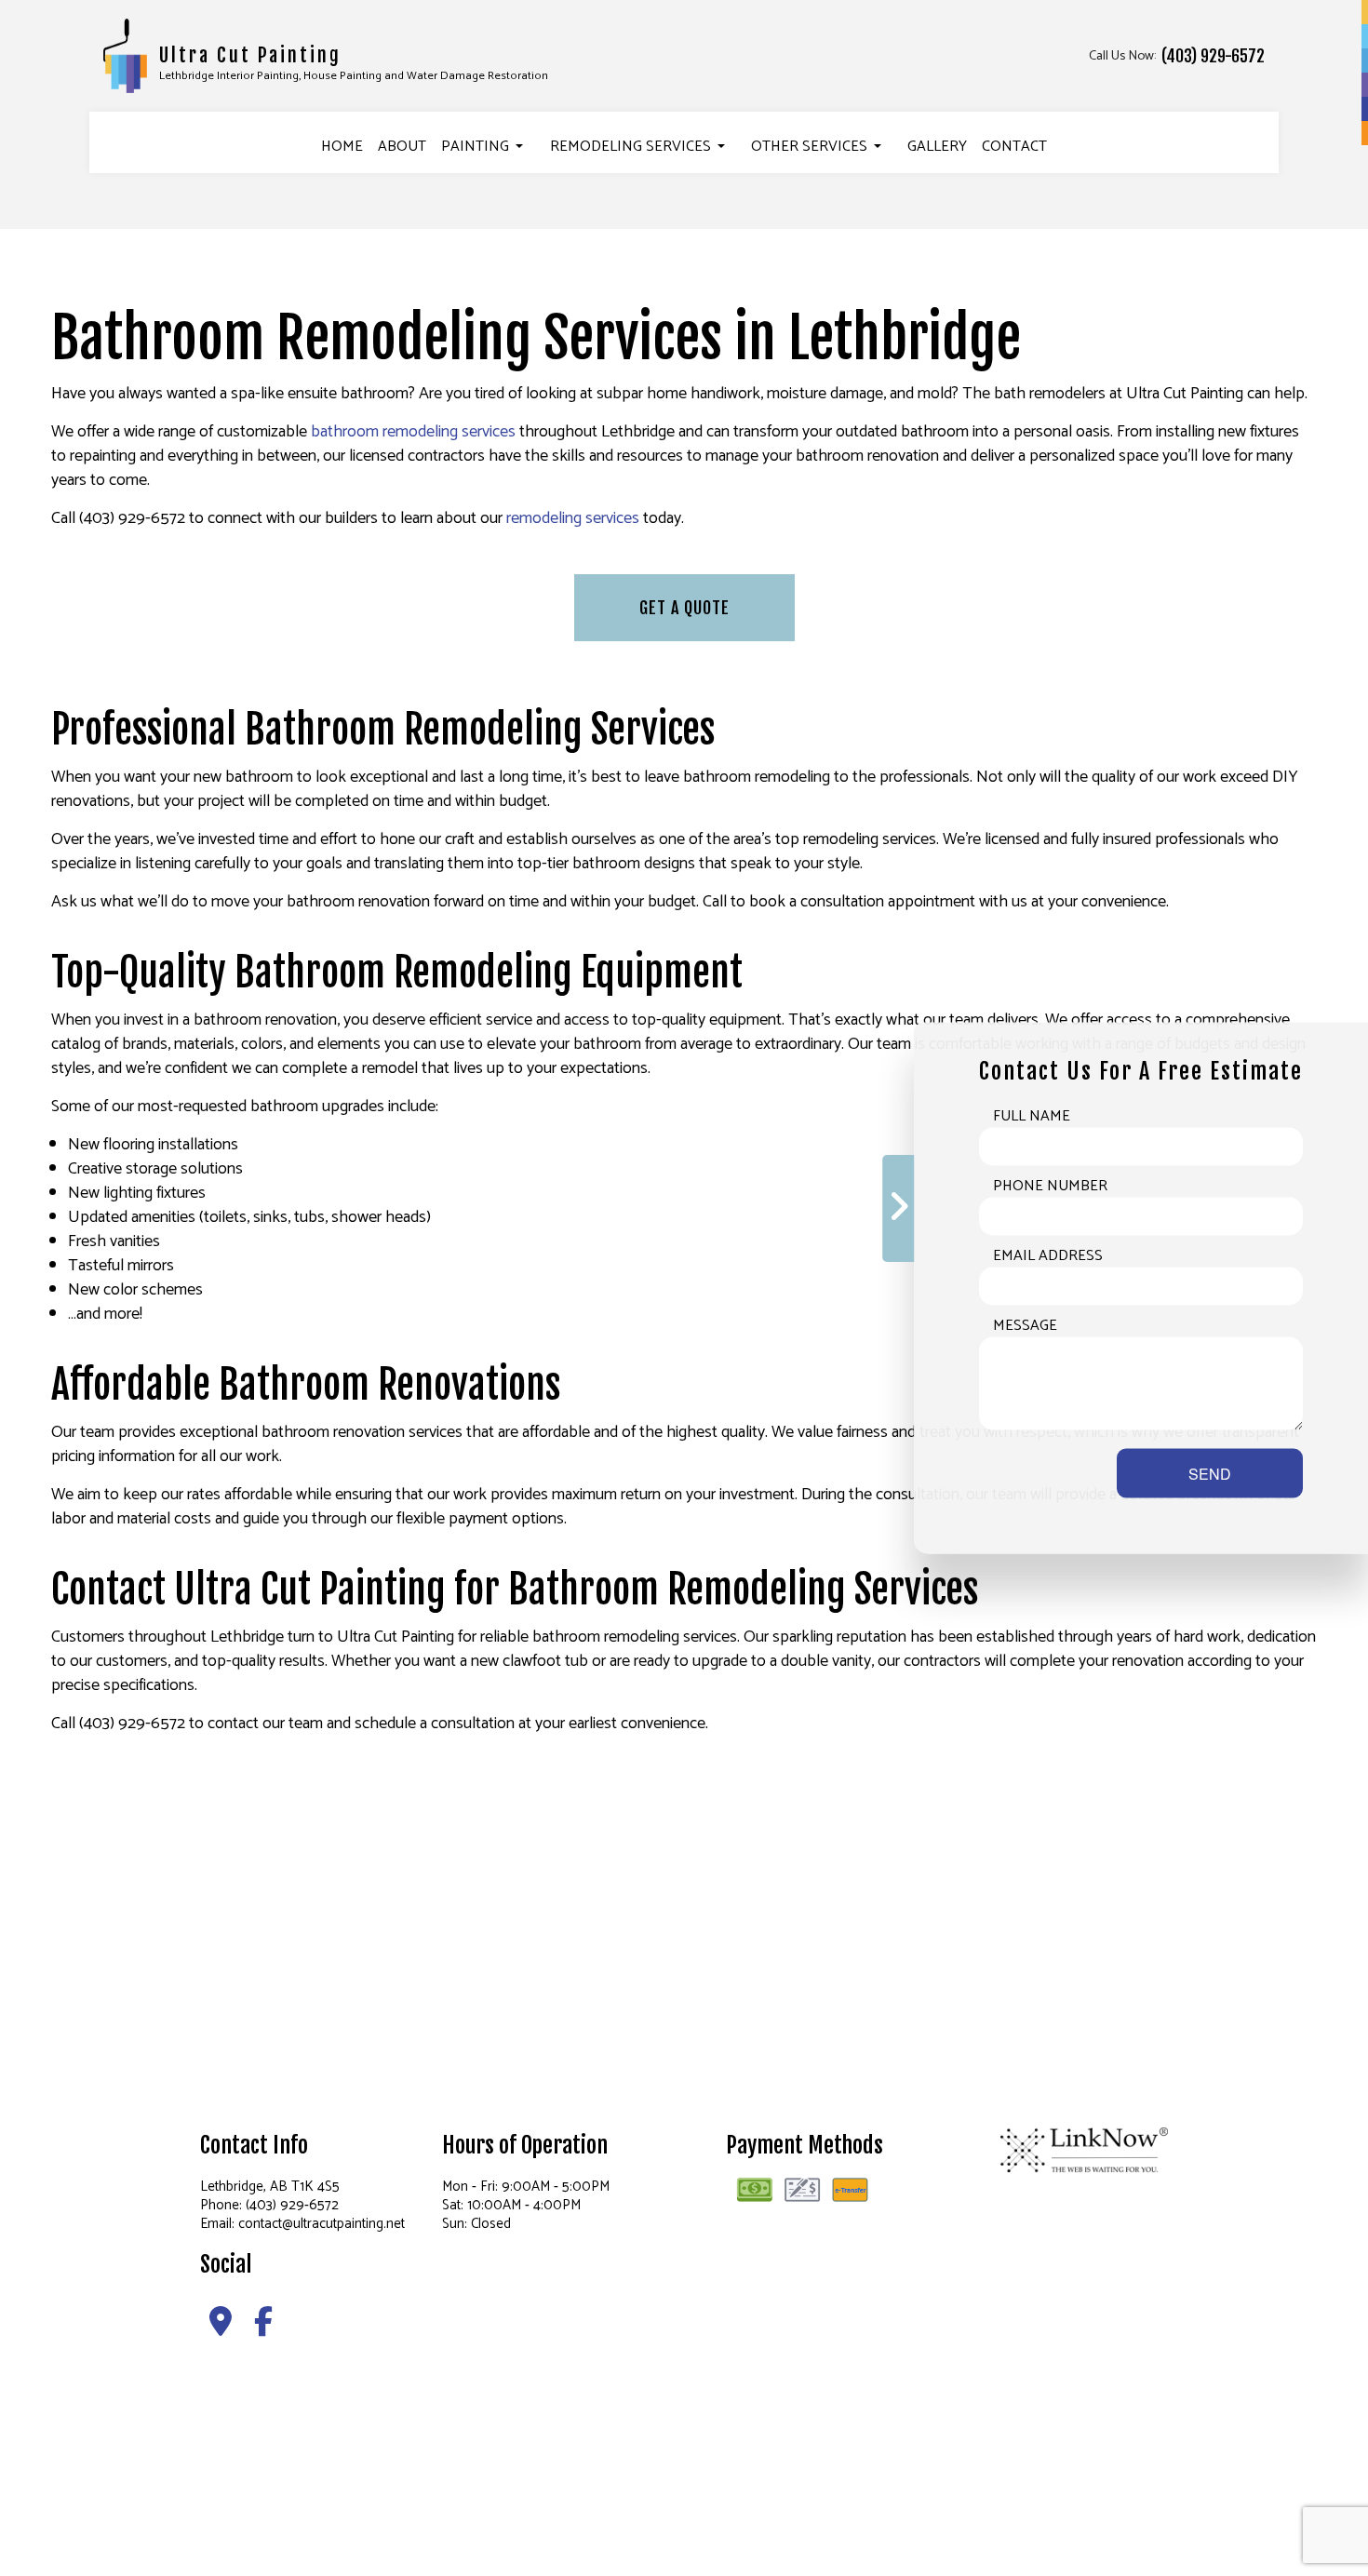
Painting (475, 147)
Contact (1014, 147)
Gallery (937, 147)
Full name (1032, 1117)
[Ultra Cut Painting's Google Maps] (221, 2328)
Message (1025, 1326)
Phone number (1050, 1187)
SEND (1210, 1474)
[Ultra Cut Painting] (126, 55)
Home (342, 147)
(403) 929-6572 (1213, 56)
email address (1048, 1256)
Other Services (809, 147)
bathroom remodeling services (413, 432)
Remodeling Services (630, 147)
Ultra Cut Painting (250, 55)
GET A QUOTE (684, 608)
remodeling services (573, 518)
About (402, 147)
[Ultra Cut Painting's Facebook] (263, 2328)
